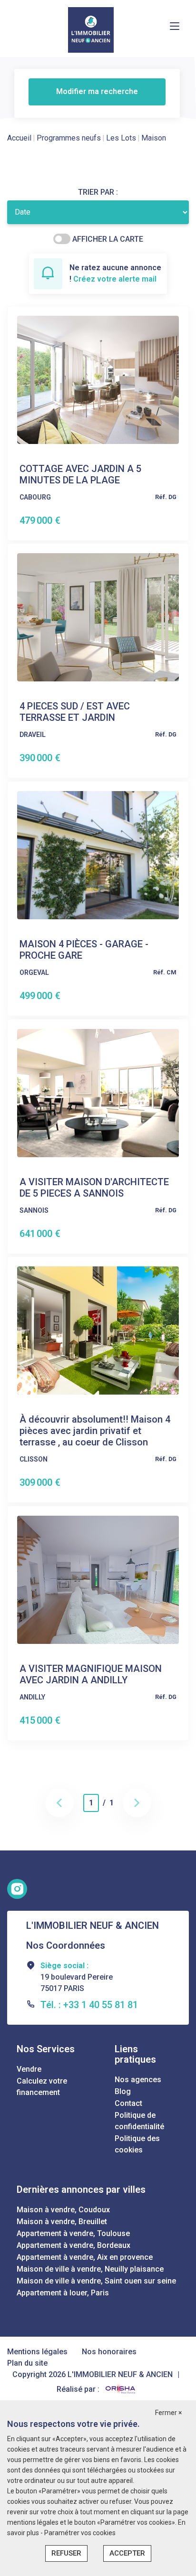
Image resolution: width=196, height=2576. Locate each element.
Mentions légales (37, 2352)
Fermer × (168, 2413)
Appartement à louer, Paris (63, 2293)
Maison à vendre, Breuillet (62, 2222)
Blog (123, 2091)
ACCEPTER (127, 2553)
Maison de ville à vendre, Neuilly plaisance (90, 2269)
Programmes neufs (69, 138)
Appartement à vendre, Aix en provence (85, 2257)
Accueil (19, 138)
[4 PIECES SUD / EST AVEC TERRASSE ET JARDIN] (98, 617)
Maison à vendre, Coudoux (63, 2210)
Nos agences (138, 2080)
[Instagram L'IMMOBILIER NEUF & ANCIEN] (17, 1889)
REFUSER (66, 2553)
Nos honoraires (109, 2352)
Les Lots (121, 138)
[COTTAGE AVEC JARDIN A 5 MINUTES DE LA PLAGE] (98, 379)
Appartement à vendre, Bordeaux (73, 2245)
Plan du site (27, 2363)
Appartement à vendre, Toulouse (73, 2233)
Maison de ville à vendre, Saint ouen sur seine (96, 2281)
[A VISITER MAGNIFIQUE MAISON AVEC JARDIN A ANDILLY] (98, 1579)
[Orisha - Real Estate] (120, 2389)
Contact (128, 2103)
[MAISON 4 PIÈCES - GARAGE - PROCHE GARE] (98, 854)
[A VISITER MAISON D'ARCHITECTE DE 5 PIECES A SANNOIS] (98, 1092)
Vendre (29, 2069)
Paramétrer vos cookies (80, 2533)
